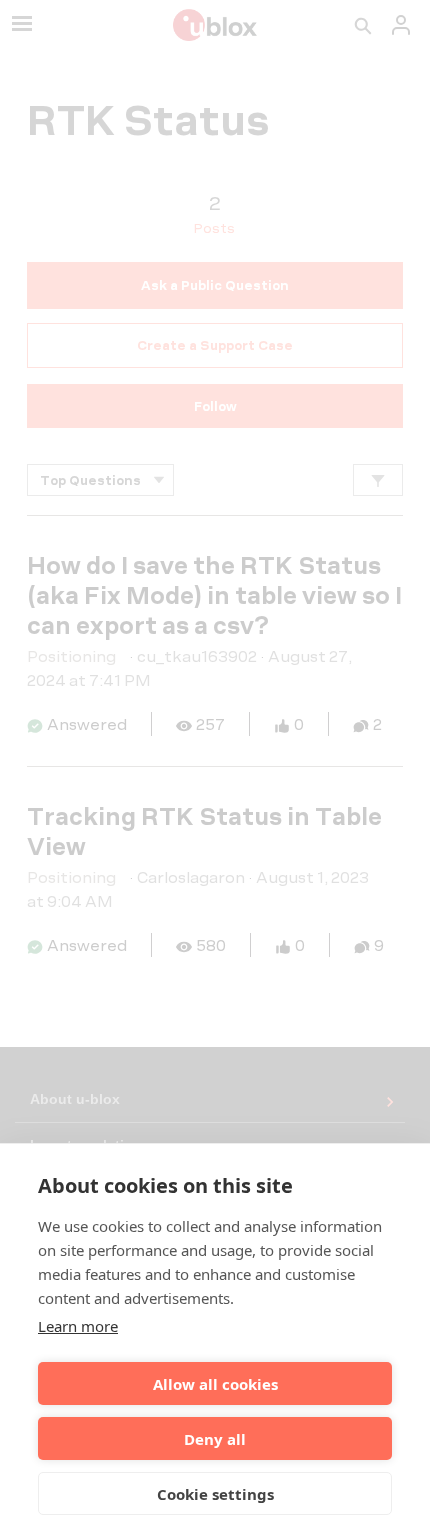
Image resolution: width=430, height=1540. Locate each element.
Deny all (215, 1439)
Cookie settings (215, 1494)
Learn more (78, 1326)
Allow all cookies (215, 1384)
